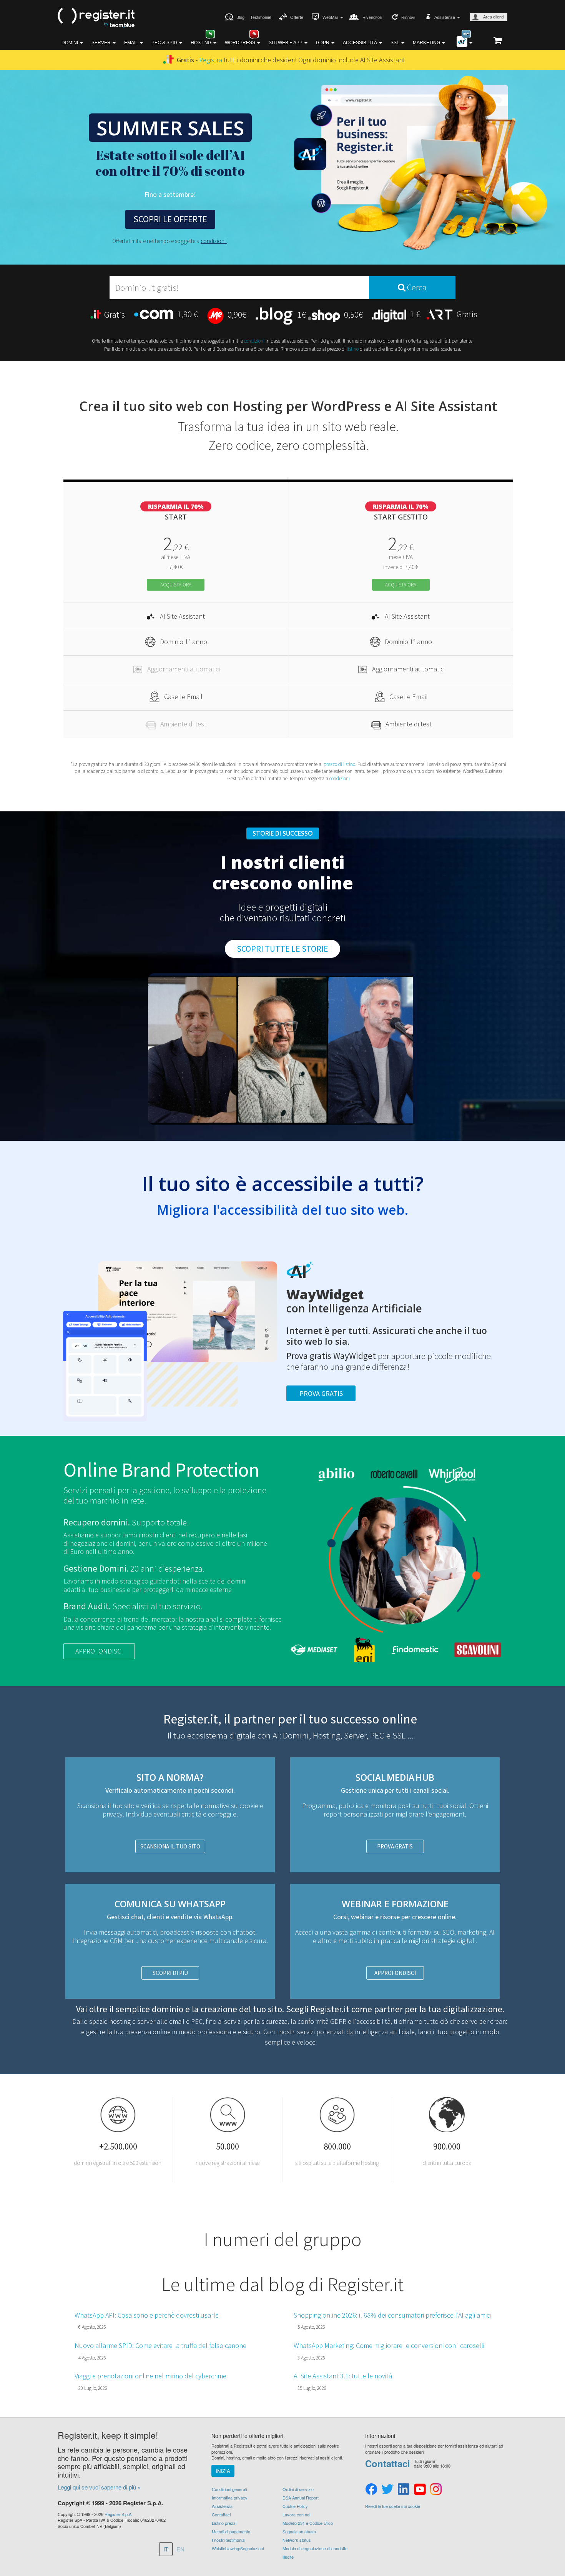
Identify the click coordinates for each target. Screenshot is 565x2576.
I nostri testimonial (228, 2540)
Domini (70, 43)
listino (353, 349)
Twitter (387, 2489)
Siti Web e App (286, 43)
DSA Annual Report (301, 2498)
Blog (240, 17)
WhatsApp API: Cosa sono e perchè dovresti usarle (147, 2315)
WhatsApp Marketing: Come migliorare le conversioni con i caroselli (389, 2345)
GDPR (323, 43)
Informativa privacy (230, 2498)
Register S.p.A (118, 2514)
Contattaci (221, 2514)
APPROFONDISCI (99, 1651)
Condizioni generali (229, 2489)
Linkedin (404, 2489)
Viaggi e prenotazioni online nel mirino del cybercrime (150, 2376)
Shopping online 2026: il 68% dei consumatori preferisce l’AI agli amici (392, 2315)
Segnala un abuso (299, 2531)
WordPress (241, 43)
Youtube (420, 2489)
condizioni (214, 241)
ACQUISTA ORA (176, 585)
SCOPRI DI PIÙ (170, 1973)
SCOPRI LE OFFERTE (170, 219)
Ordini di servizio (298, 2489)
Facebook (371, 2489)
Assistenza (222, 2506)
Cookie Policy (295, 2506)
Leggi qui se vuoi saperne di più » (99, 2487)
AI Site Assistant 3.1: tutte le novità (343, 2376)
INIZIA (223, 2471)
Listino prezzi (224, 2523)
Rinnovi (408, 17)
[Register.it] (96, 18)
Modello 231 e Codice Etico (308, 2523)
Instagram (436, 2489)
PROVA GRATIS (395, 1846)
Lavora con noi (296, 2514)
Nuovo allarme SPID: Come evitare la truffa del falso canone (160, 2345)
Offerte (297, 17)
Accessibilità (361, 43)
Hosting (202, 43)
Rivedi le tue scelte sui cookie (393, 2506)
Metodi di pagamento (231, 2531)
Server (102, 43)
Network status (297, 2540)
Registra (211, 60)
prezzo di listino (339, 764)
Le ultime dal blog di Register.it (282, 2284)
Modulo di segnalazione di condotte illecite (315, 2553)
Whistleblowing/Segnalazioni (238, 2548)
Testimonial (261, 17)
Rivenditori (372, 17)
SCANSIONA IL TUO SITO (170, 1846)
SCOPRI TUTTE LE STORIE (282, 949)
